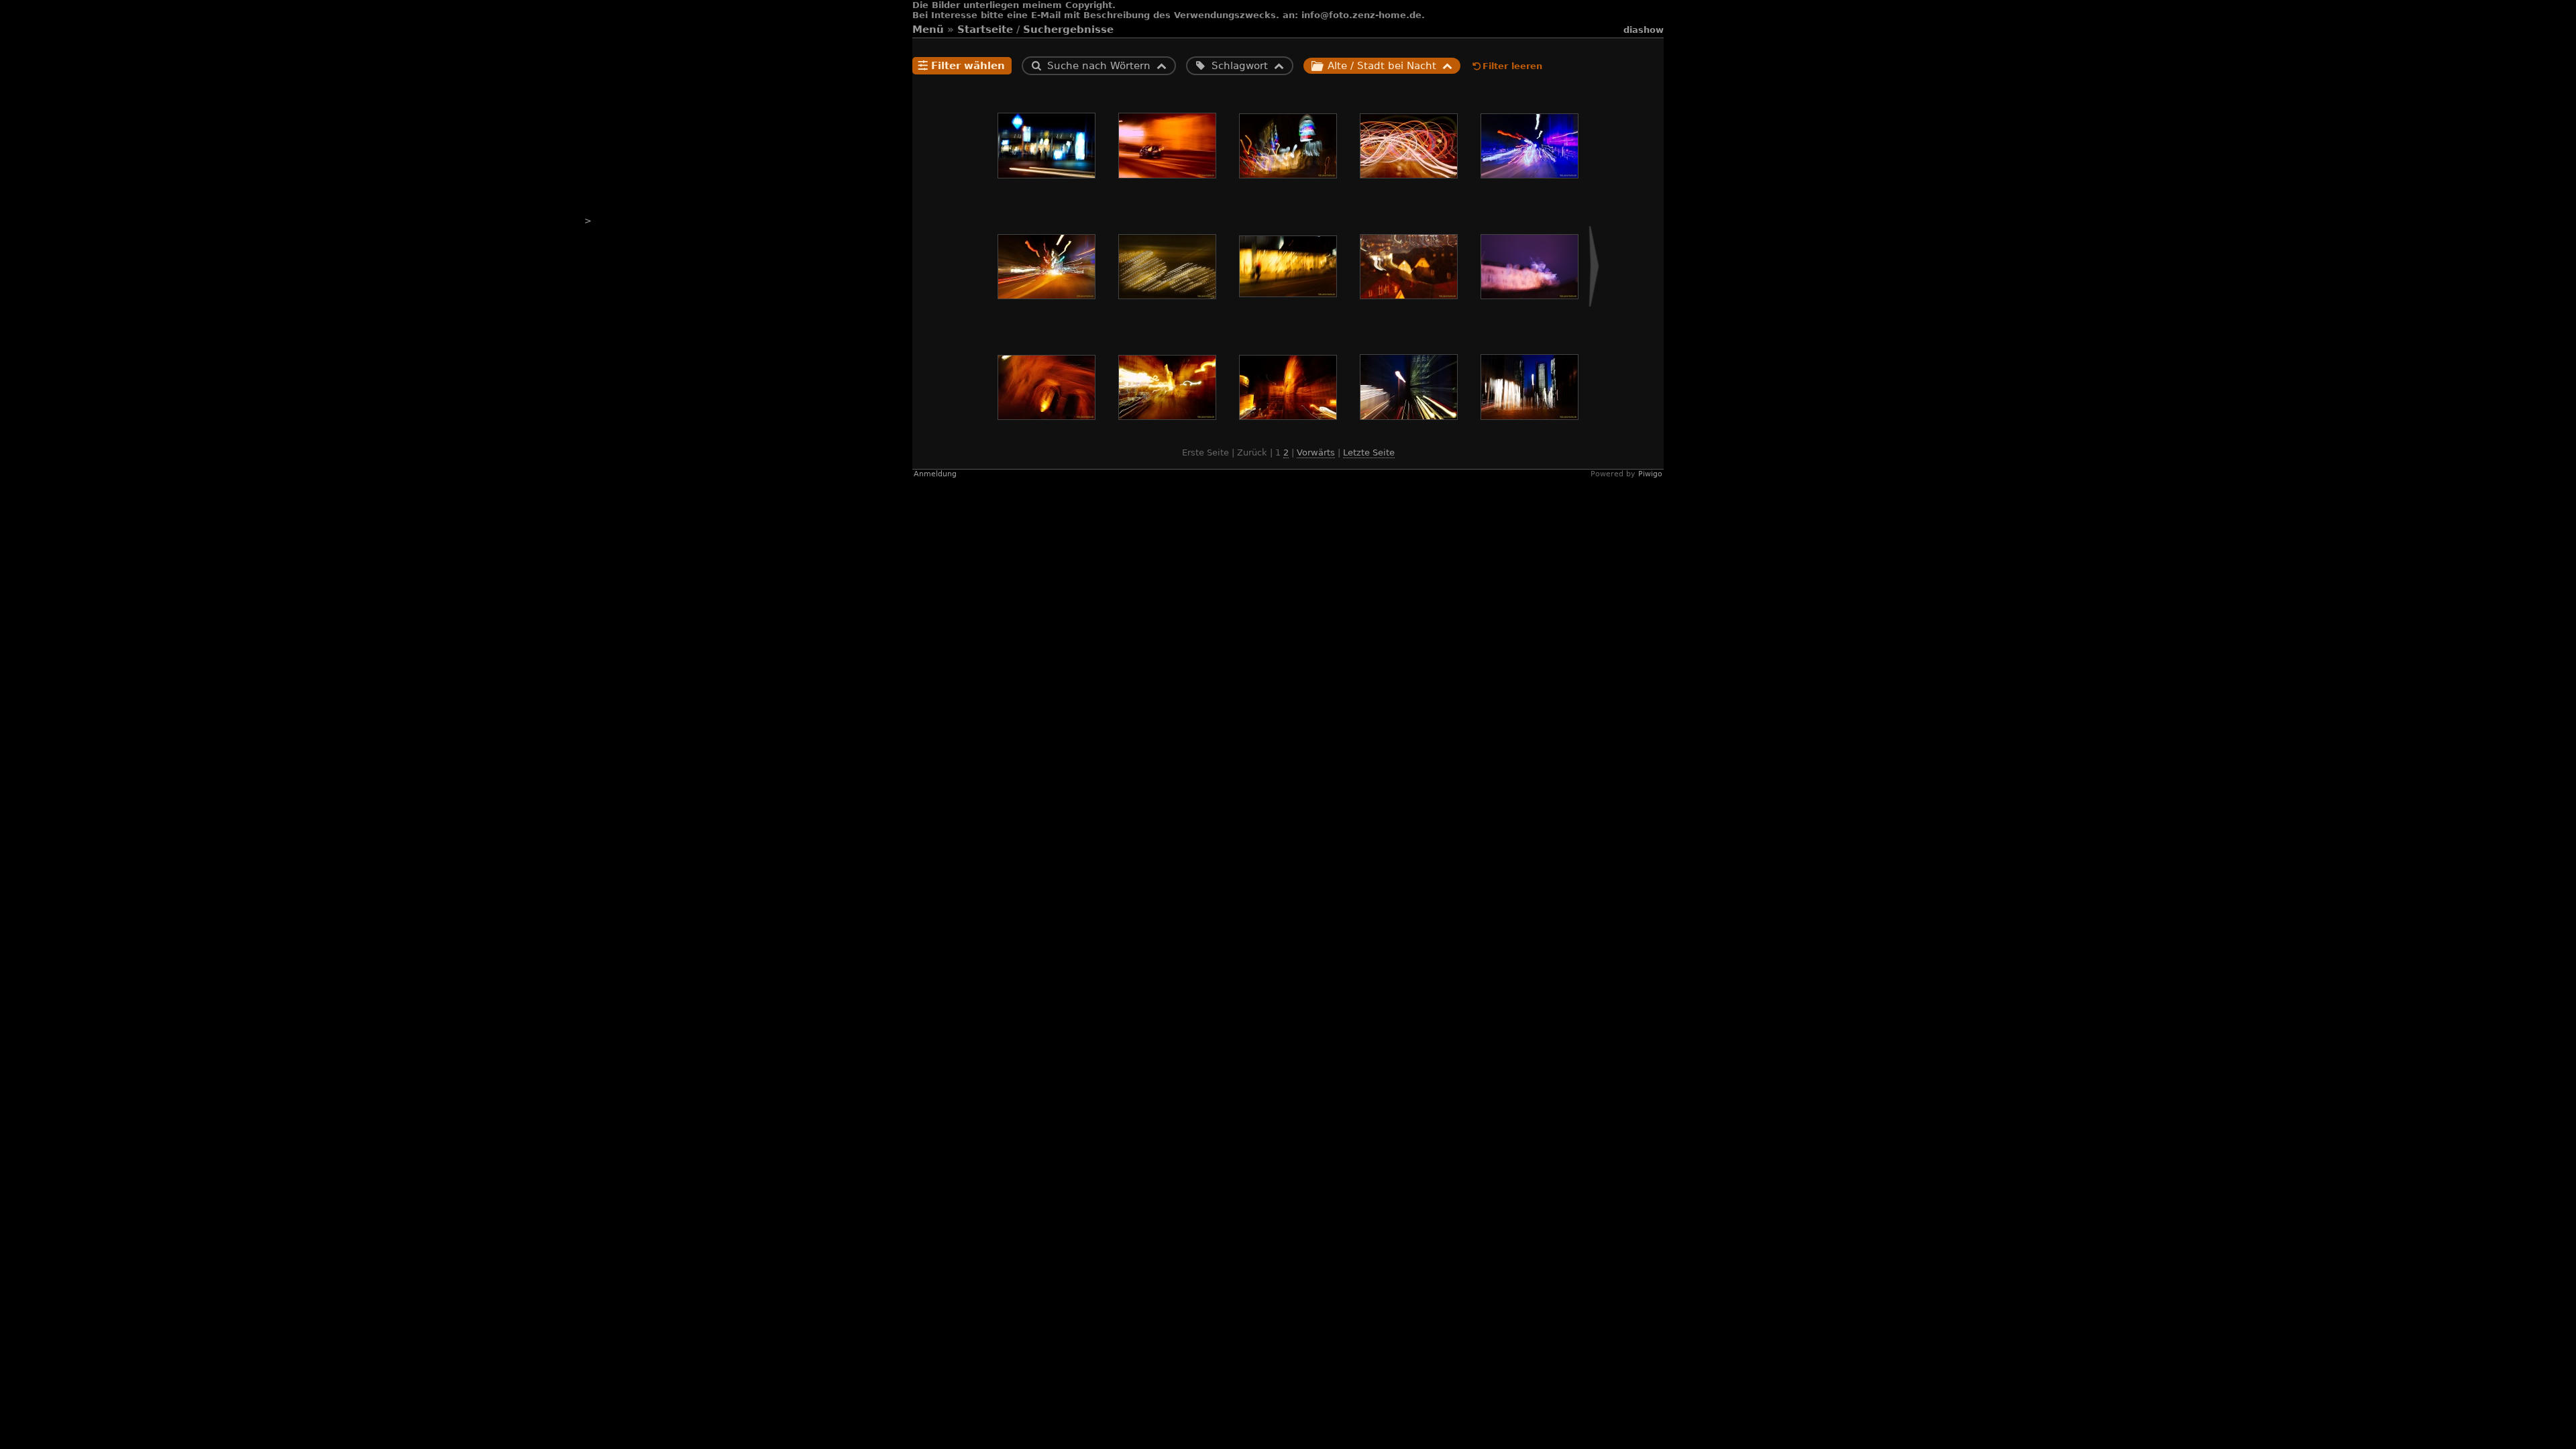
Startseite (985, 30)
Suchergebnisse (1068, 30)
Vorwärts (1316, 452)
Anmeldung (935, 474)
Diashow (1644, 30)
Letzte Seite (1369, 452)
